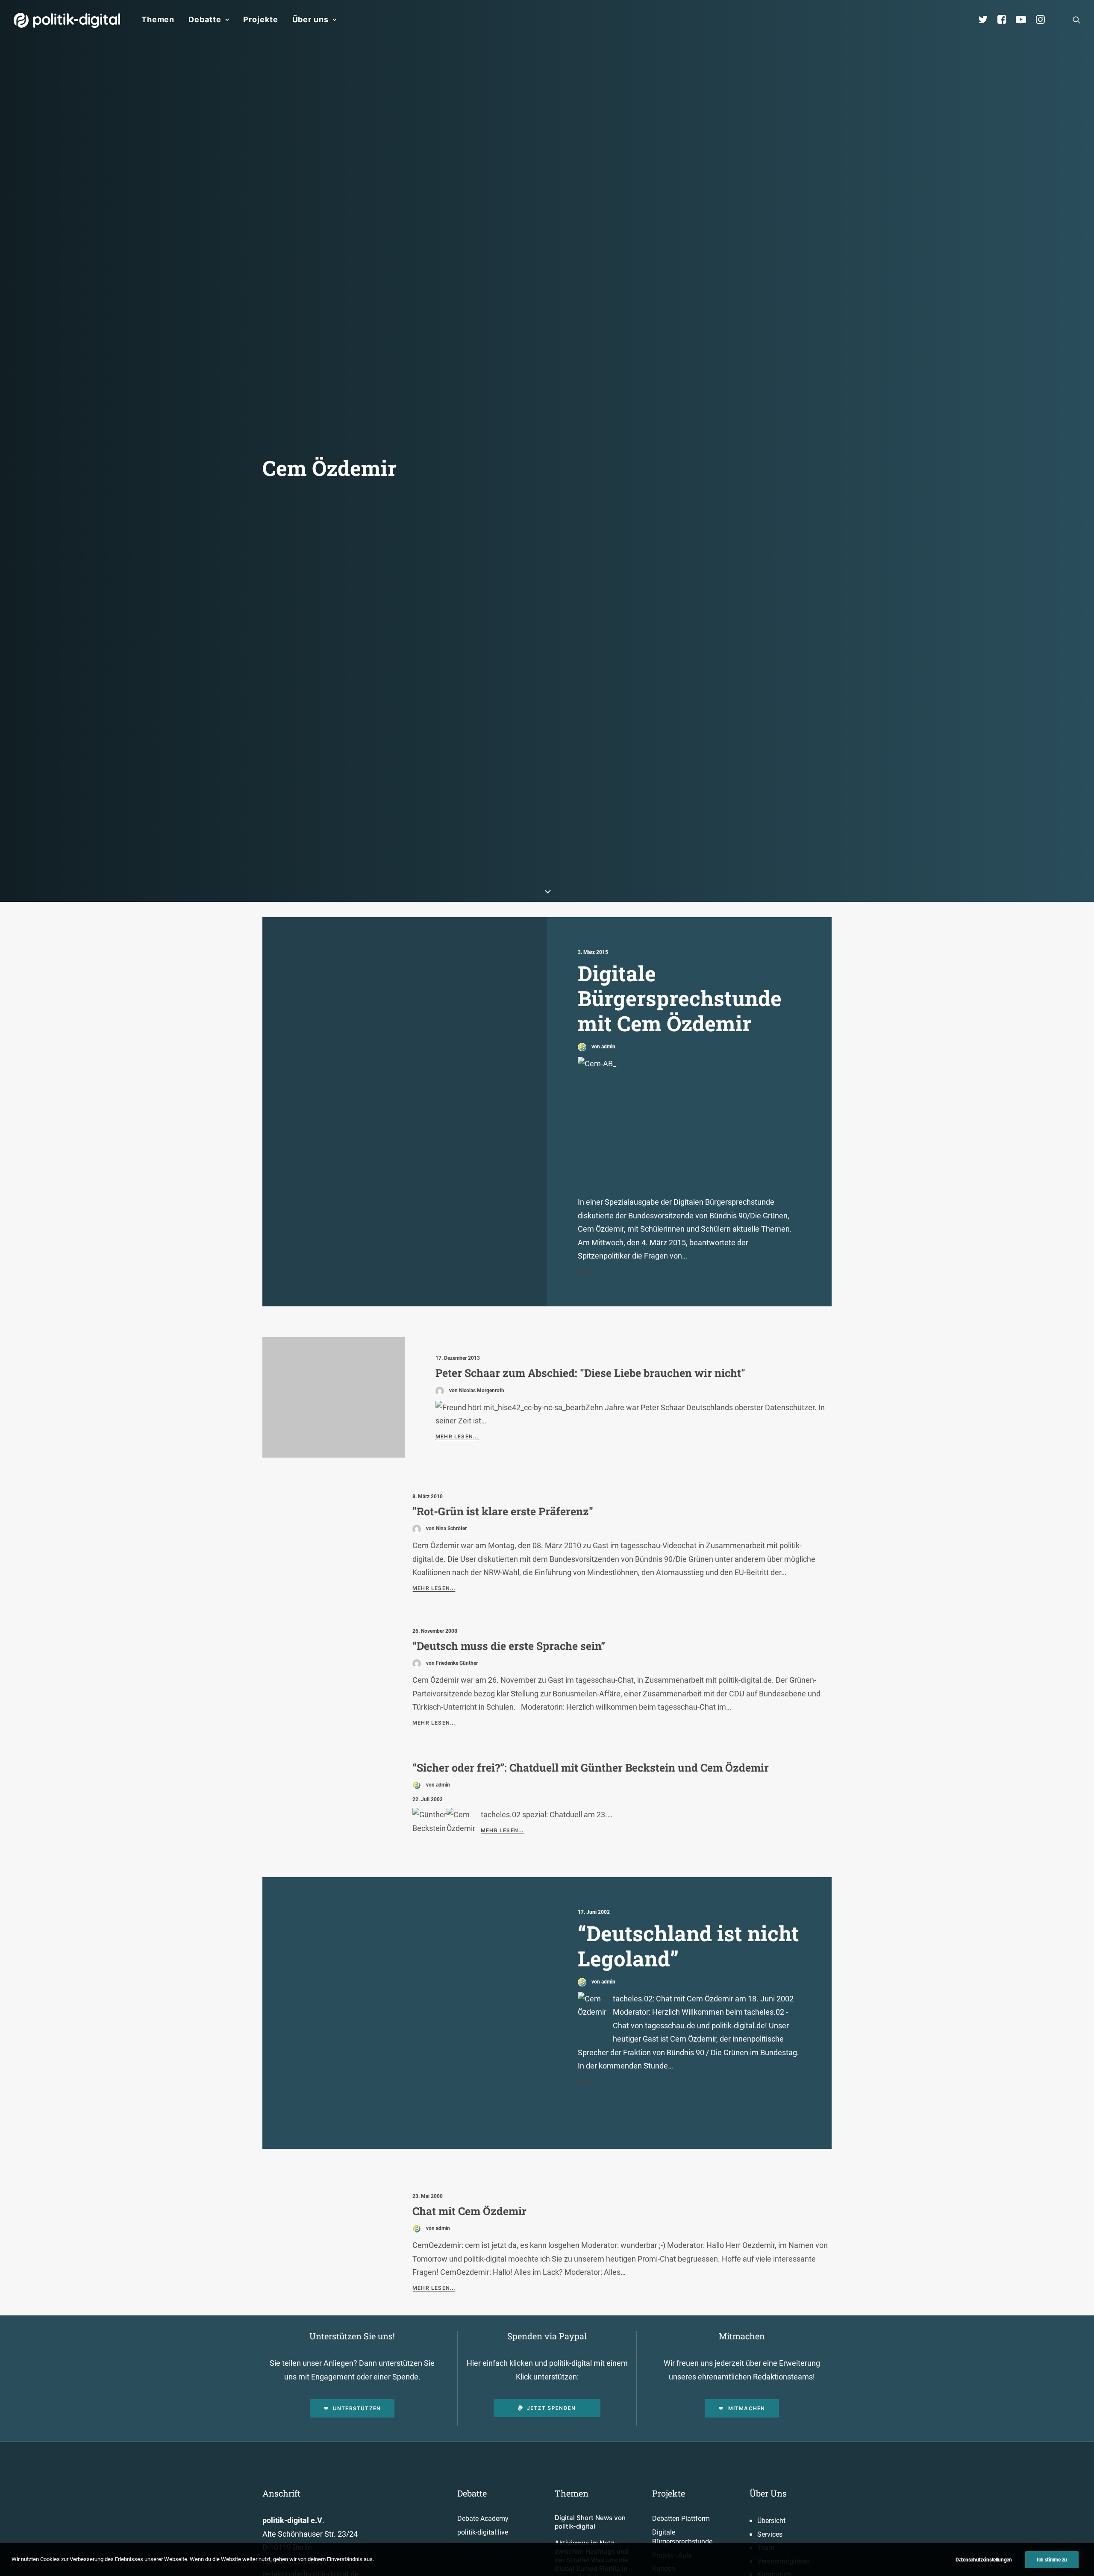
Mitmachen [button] (747, 2408)
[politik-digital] (67, 20)
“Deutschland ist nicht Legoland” (688, 1946)
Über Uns (768, 2493)
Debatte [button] (205, 19)
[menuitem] (158, 20)
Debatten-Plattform (681, 2519)
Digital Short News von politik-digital (590, 2522)
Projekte (260, 19)
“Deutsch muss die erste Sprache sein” (509, 1646)
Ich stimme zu (1052, 2560)
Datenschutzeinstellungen (984, 2560)
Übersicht (771, 2521)
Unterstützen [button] (357, 2408)
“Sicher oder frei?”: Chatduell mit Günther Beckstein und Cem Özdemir (591, 1768)
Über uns (310, 19)
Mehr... (589, 1272)
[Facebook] (1006, 20)
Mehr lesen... (457, 1436)
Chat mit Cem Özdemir (469, 2211)
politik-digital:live (483, 2532)
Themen (158, 19)
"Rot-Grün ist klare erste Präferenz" (503, 1511)
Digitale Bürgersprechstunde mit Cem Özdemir (680, 998)
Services (770, 2534)
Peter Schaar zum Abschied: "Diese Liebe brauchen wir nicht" (590, 1373)
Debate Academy (483, 2519)
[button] (1076, 20)
